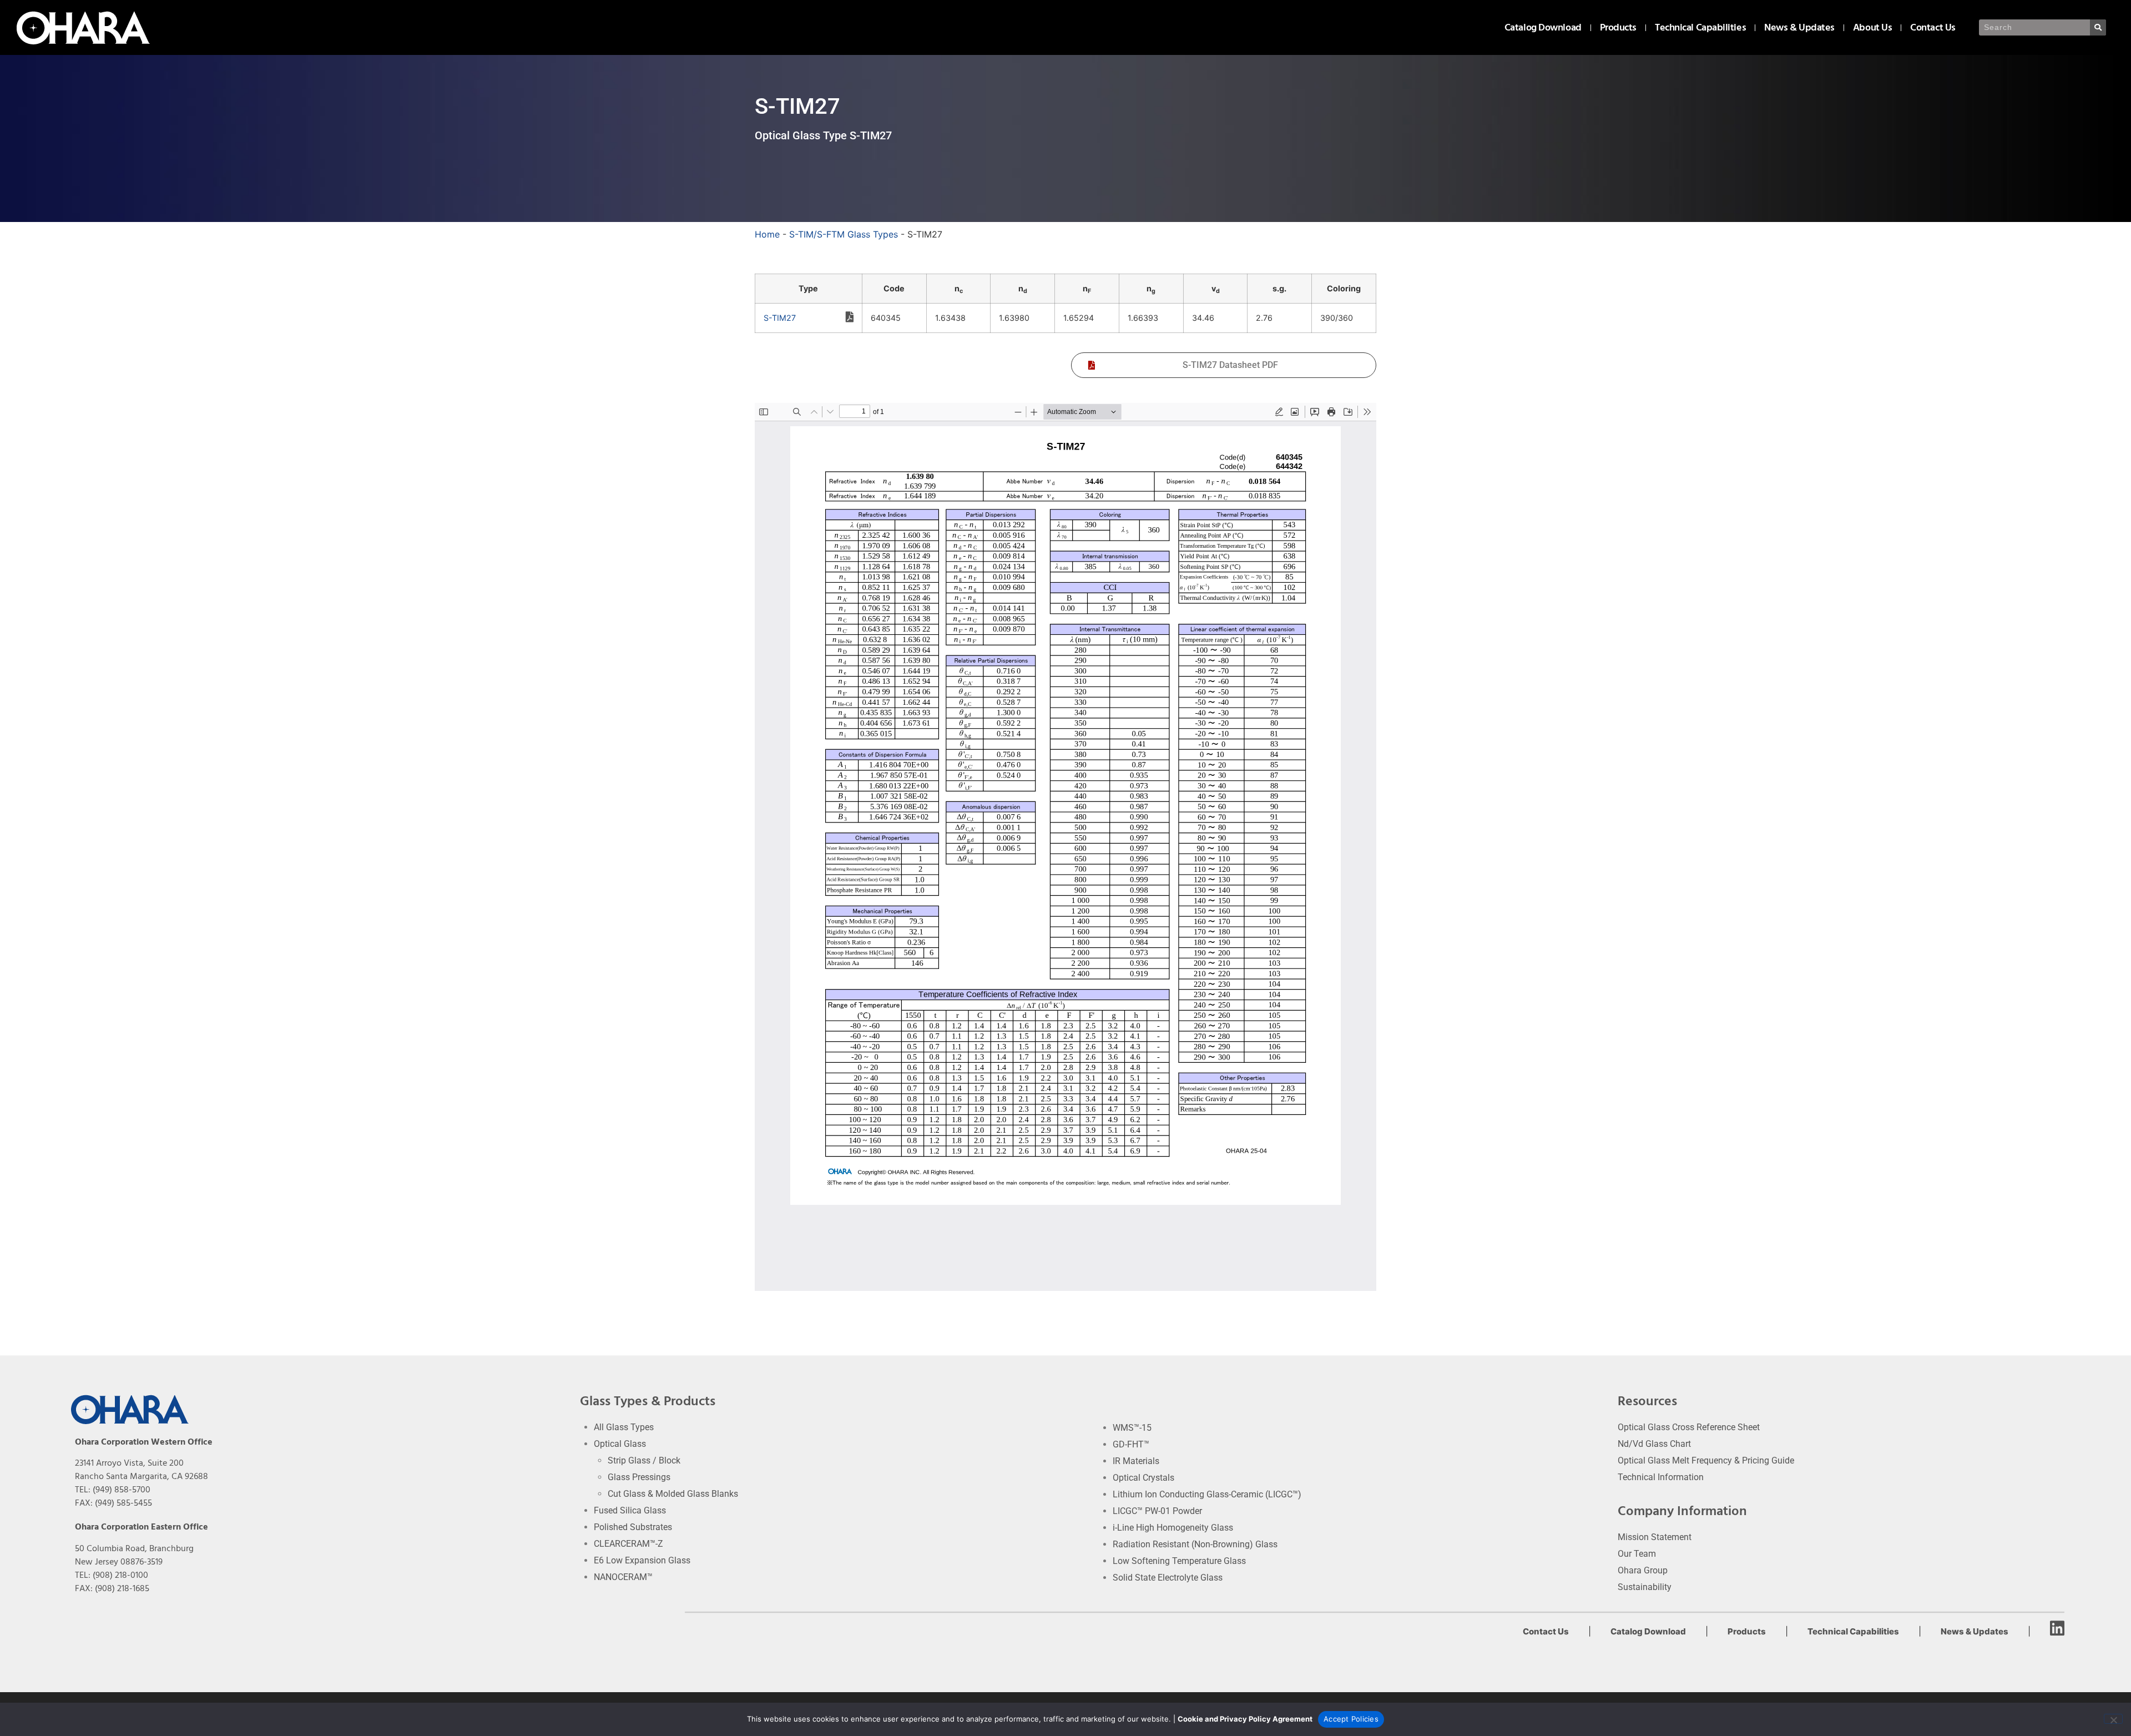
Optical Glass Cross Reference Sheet (1689, 1427)
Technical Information (1661, 1477)
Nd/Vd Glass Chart (1654, 1444)
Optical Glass (620, 1444)
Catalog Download (1543, 27)
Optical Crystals (1143, 1478)
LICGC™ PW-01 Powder (1157, 1511)
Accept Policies (1351, 1719)
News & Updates (1799, 27)
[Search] (2098, 27)
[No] (2113, 1719)
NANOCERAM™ (623, 1577)
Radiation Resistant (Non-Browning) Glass (1195, 1544)
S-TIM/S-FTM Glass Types (844, 234)
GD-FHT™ (1131, 1444)
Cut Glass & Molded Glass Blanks (673, 1494)
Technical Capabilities (1700, 27)
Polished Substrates (633, 1527)
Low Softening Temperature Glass (1179, 1561)
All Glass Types (624, 1427)
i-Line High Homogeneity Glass (1173, 1528)
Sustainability (1645, 1587)
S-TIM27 (780, 318)
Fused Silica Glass (630, 1510)
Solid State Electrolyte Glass (1168, 1578)
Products (1618, 27)
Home (767, 234)
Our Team (1637, 1554)
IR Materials (1136, 1461)
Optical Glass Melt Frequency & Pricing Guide (1706, 1460)
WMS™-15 (1132, 1428)
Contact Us (1933, 27)
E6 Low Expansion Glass (642, 1560)
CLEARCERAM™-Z (628, 1544)
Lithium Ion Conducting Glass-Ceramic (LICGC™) (1207, 1494)
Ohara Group (1643, 1570)
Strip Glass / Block (644, 1460)
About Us (1872, 27)
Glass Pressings (639, 1477)
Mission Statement (1655, 1537)
